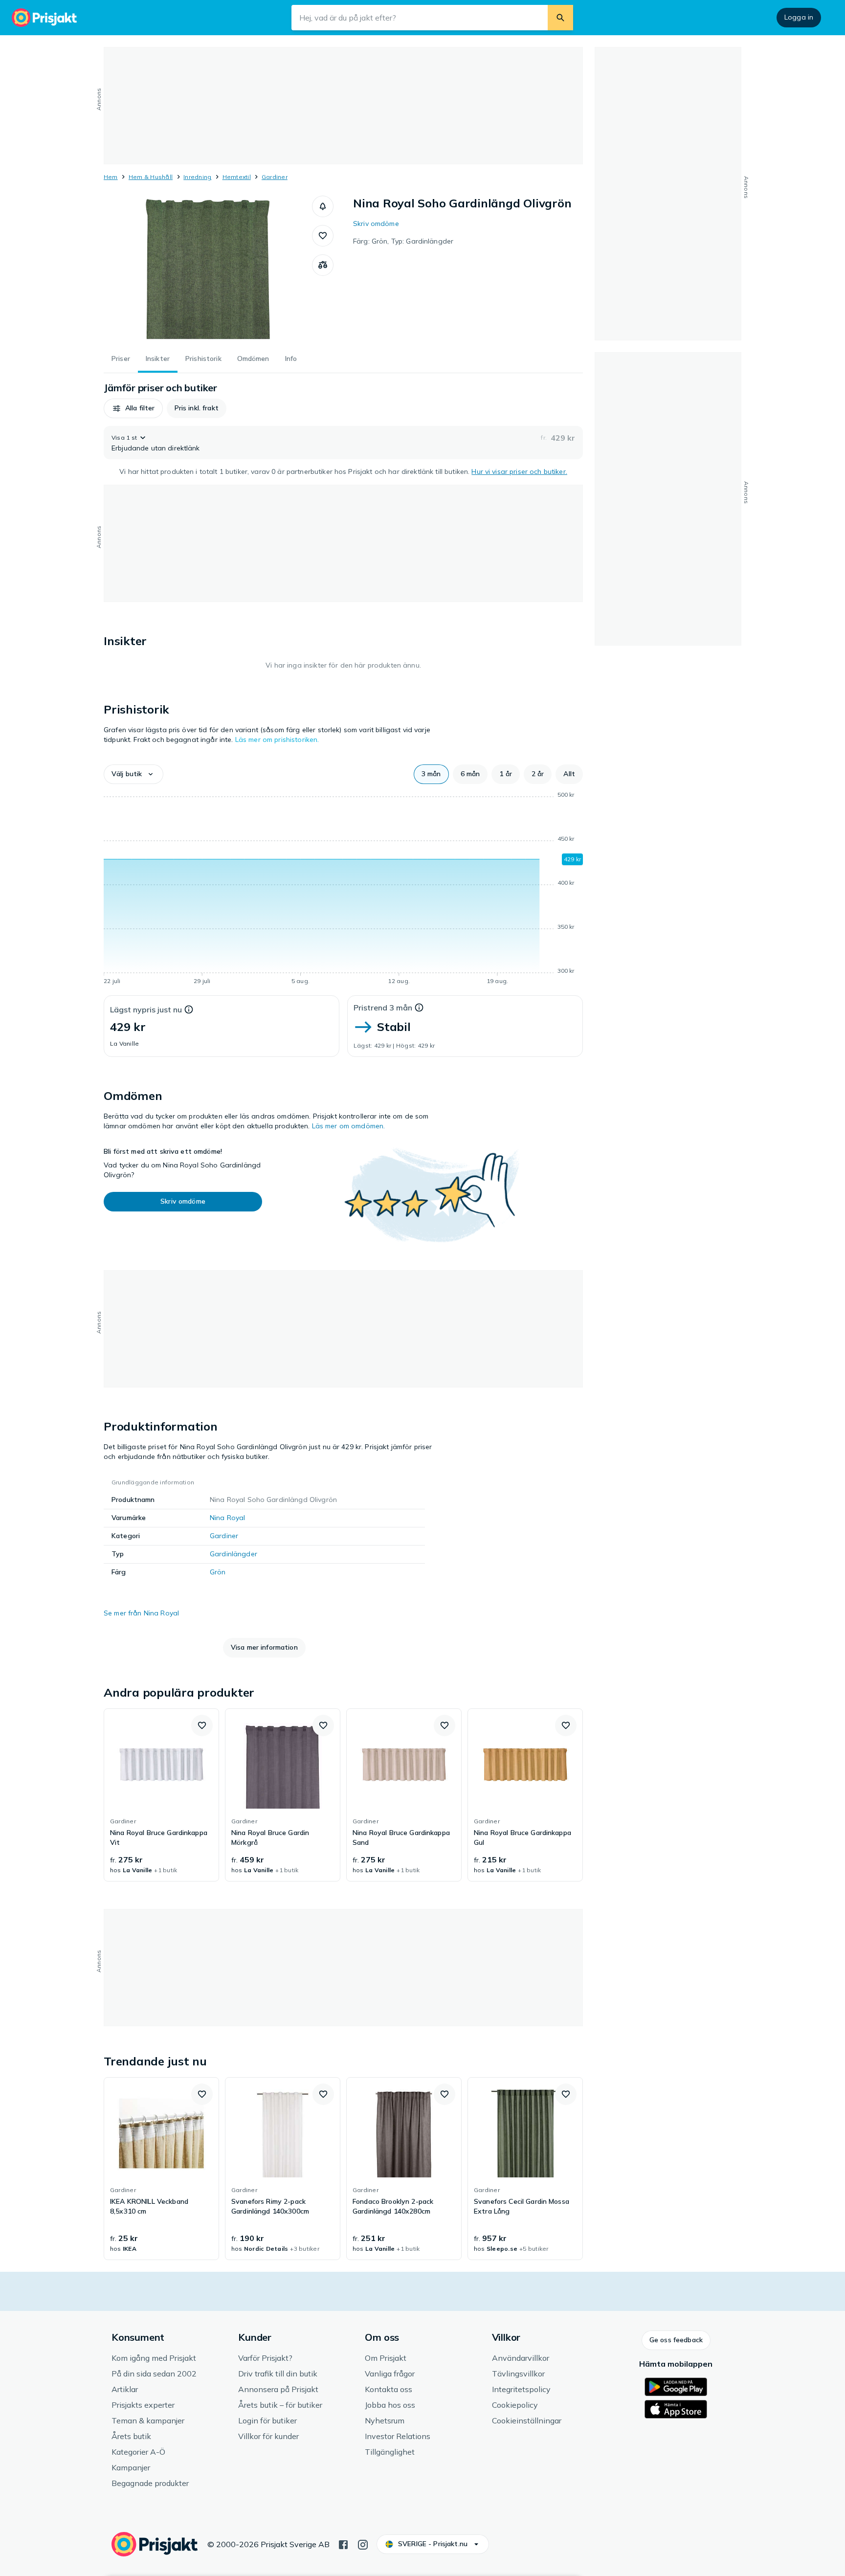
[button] (323, 206)
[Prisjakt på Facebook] (343, 2544)
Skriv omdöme (376, 224)
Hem (111, 177)
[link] (161, 1795)
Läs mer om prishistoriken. (277, 739)
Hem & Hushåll (151, 177)
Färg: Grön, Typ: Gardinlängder (403, 241)
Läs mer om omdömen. (349, 1126)
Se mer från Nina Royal (141, 1613)
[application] (343, 890)
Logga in (799, 17)
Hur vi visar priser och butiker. (519, 471)
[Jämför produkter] (323, 265)
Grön (218, 1572)
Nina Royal (227, 1518)
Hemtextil (237, 177)
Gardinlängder (233, 1554)
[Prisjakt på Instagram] (363, 2544)
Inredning (197, 177)
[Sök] (560, 18)
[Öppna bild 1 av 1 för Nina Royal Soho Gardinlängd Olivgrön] (208, 269)
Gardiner (275, 177)
